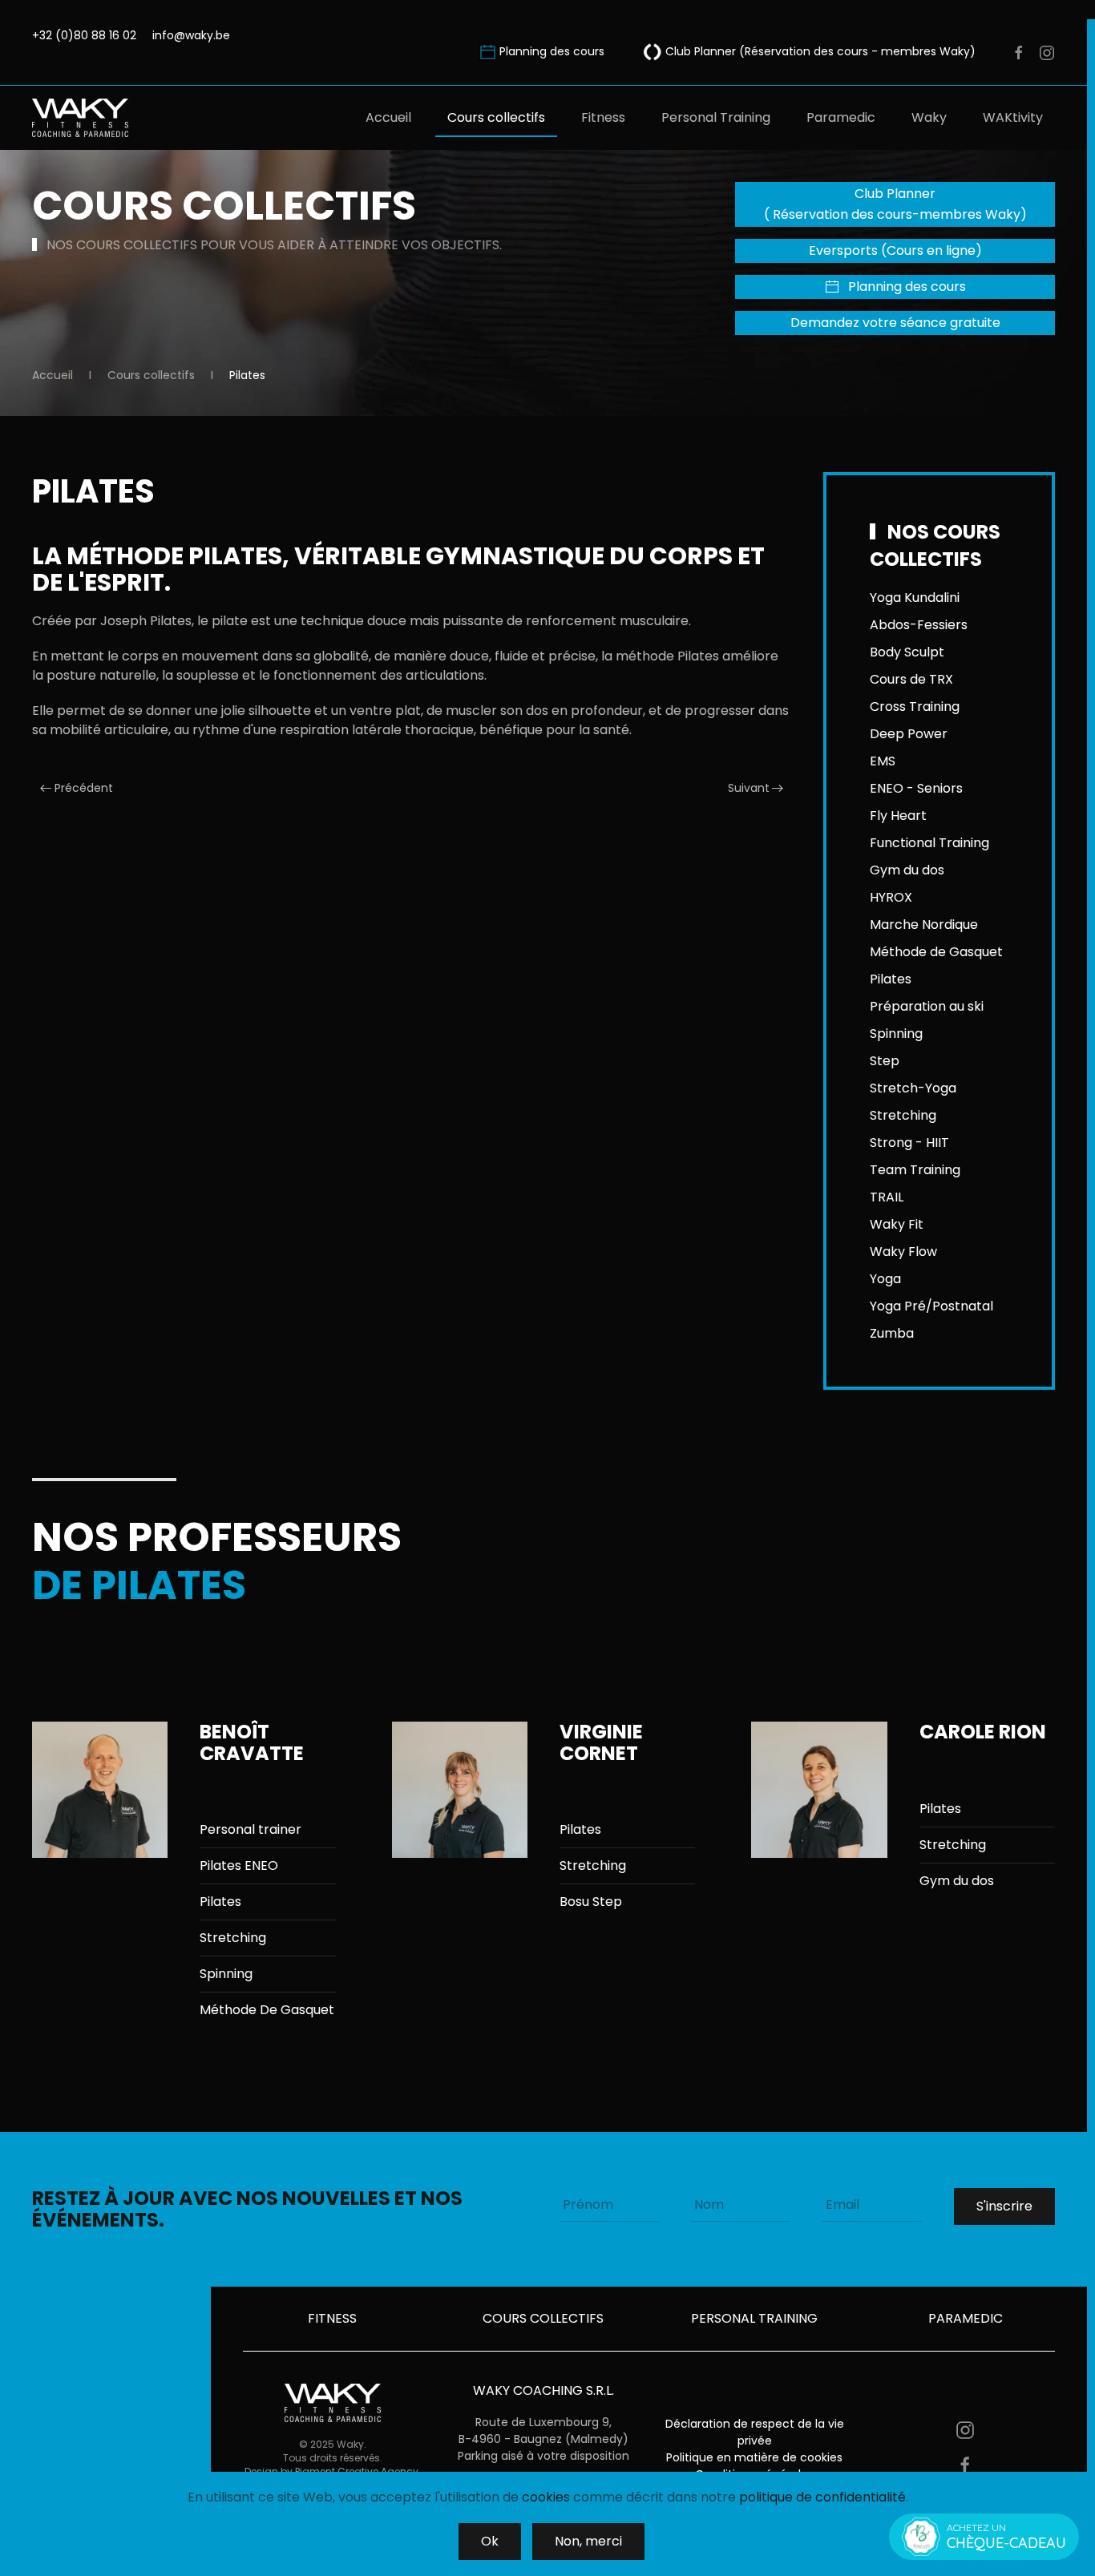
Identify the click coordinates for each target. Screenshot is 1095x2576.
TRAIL (887, 1197)
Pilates (891, 979)
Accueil (388, 117)
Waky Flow (903, 1252)
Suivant (749, 788)
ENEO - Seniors (916, 788)
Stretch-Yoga (913, 1088)
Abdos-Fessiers (919, 625)
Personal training (754, 2318)
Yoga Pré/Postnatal (931, 1306)
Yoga (885, 1279)
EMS (883, 761)
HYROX (891, 897)
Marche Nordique (924, 925)
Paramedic (841, 117)
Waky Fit (897, 1224)
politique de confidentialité (822, 2497)
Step (885, 1061)
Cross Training (915, 707)
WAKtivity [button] (1013, 117)
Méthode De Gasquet (267, 2010)
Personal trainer (251, 1829)
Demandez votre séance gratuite (895, 323)
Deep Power (909, 734)
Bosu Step (591, 1902)
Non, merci (588, 2541)
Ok (490, 2541)
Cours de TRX (911, 679)
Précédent (84, 788)
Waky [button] (929, 117)
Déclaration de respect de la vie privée (755, 2432)
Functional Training (929, 843)
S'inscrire (1004, 2206)
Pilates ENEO (239, 1865)
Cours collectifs (496, 117)
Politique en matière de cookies (754, 2457)
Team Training (915, 1170)
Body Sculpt (907, 652)
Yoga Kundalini (915, 598)
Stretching (903, 1115)
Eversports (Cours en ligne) (895, 250)
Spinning (896, 1034)
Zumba (892, 1333)
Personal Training (716, 117)
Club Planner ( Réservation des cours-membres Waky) (895, 204)
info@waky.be (191, 35)
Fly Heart (898, 816)
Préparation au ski (927, 1006)
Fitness (603, 117)
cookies (546, 2497)
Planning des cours (554, 51)
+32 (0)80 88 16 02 (84, 35)
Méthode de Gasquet (936, 952)
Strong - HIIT (909, 1143)
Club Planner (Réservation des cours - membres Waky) (819, 51)
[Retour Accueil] (83, 118)
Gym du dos (907, 870)
